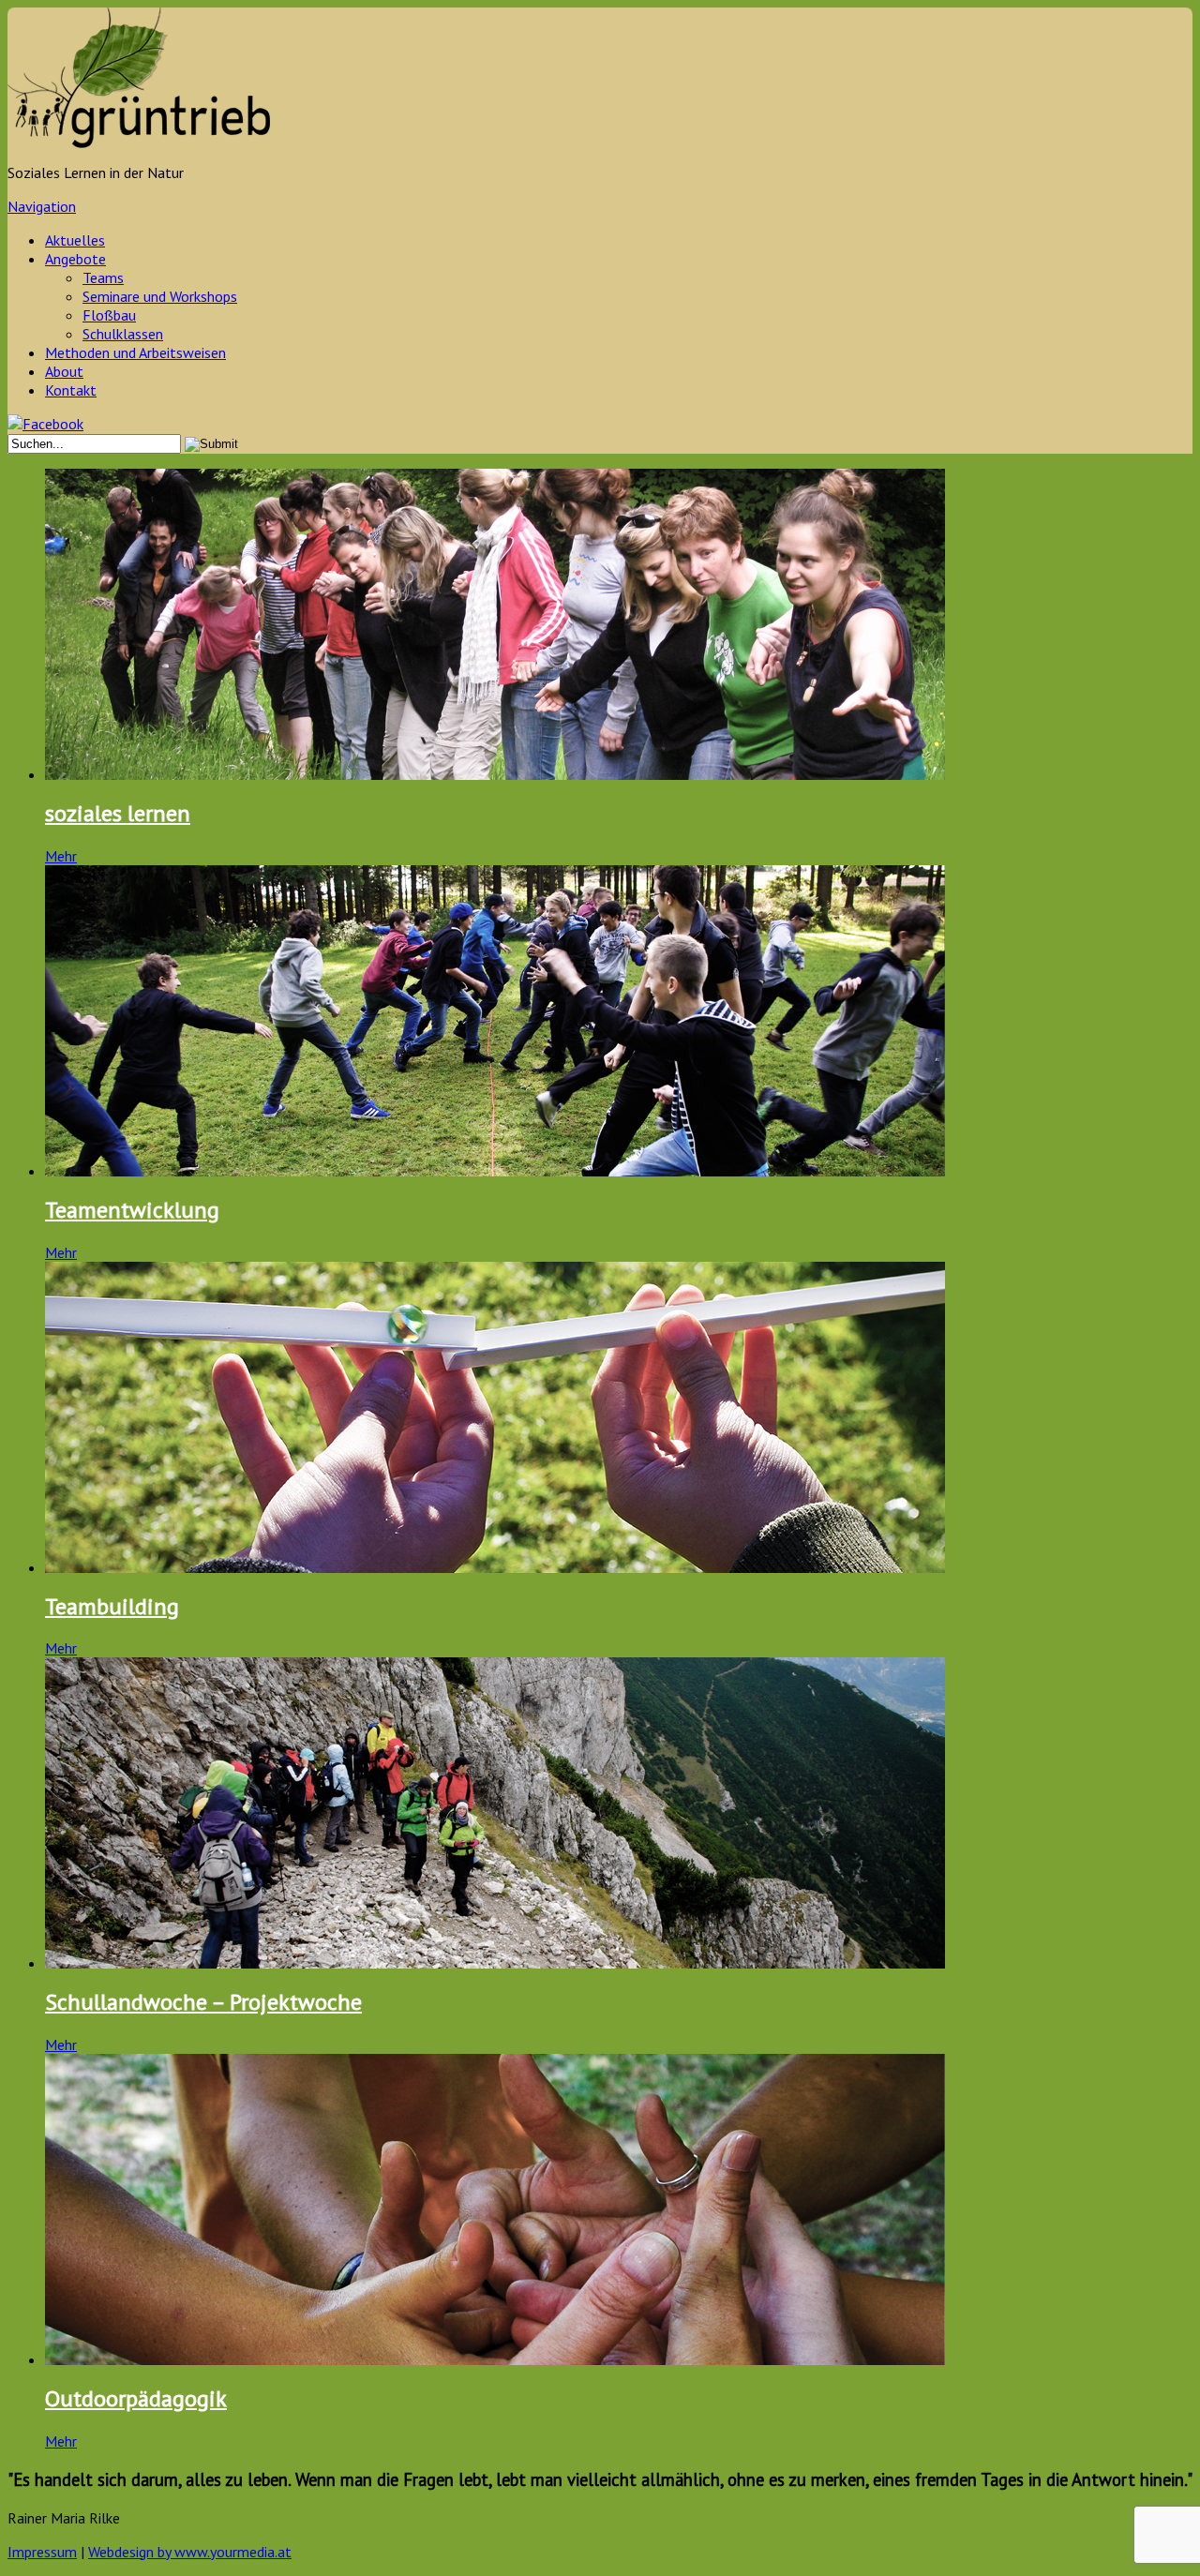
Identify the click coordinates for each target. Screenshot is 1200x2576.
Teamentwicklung (132, 1210)
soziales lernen (118, 813)
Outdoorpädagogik (136, 2398)
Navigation (42, 206)
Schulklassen (123, 334)
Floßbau (109, 315)
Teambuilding (112, 1606)
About (64, 371)
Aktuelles (75, 240)
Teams (103, 277)
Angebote (75, 259)
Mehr (61, 856)
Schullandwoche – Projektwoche (203, 2002)
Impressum (42, 2552)
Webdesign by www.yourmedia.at (190, 2552)
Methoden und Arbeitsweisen (135, 352)
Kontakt (71, 390)
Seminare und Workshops (160, 296)
